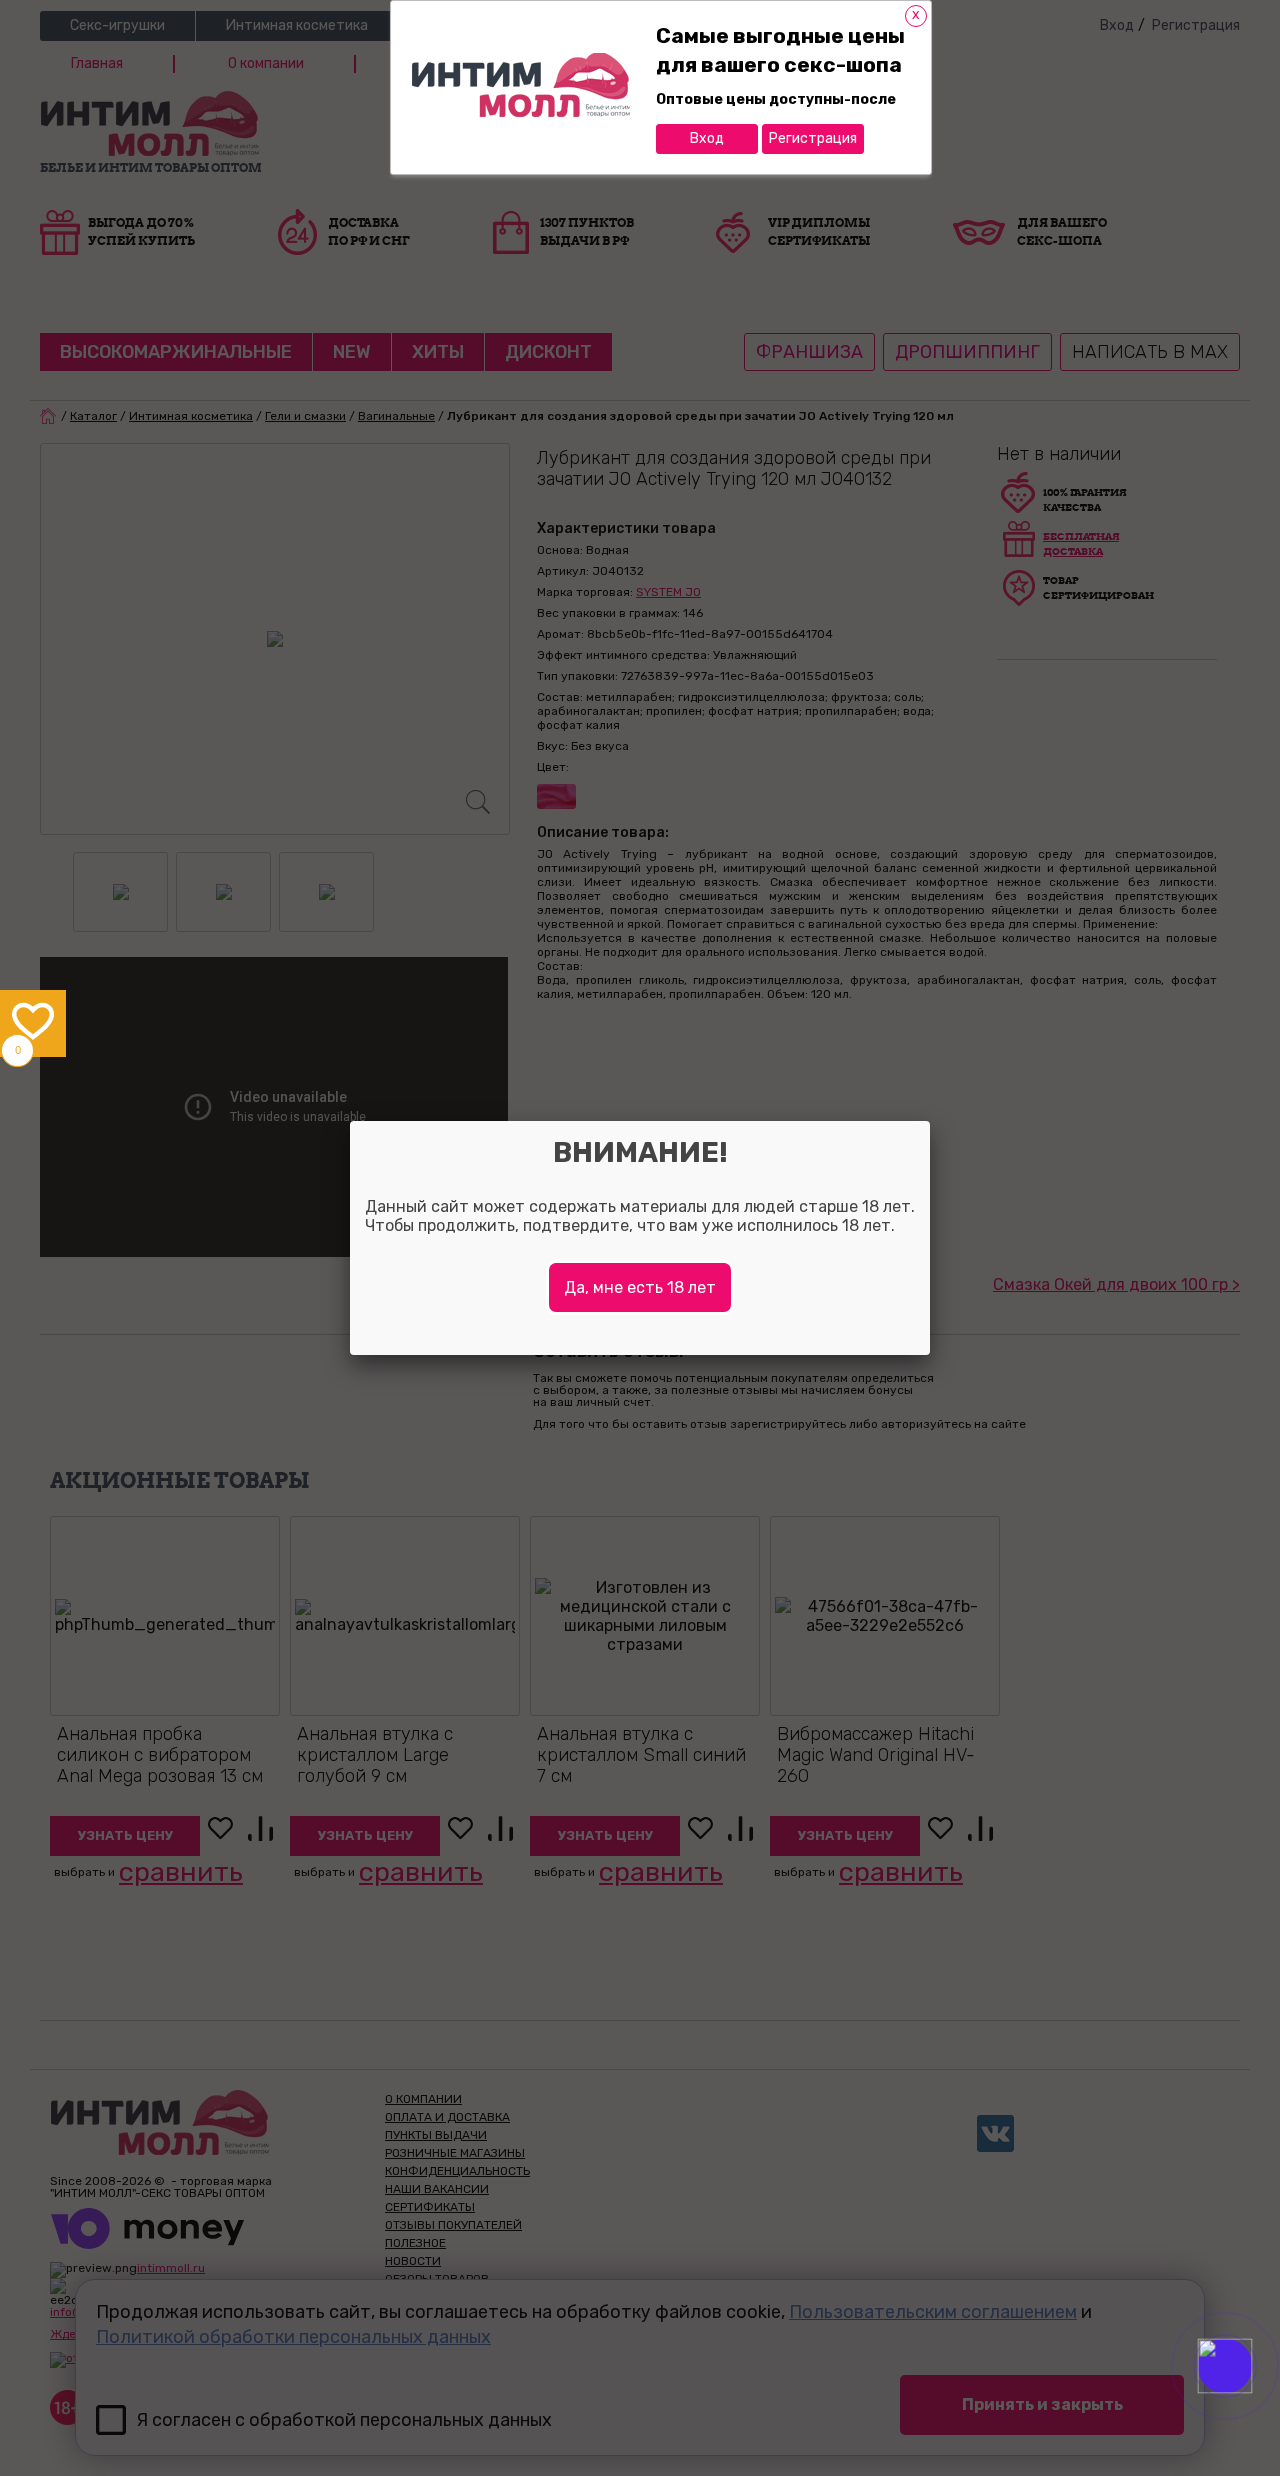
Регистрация (813, 138)
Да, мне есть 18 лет (640, 1287)
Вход (707, 138)
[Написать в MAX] (1252, 2406)
